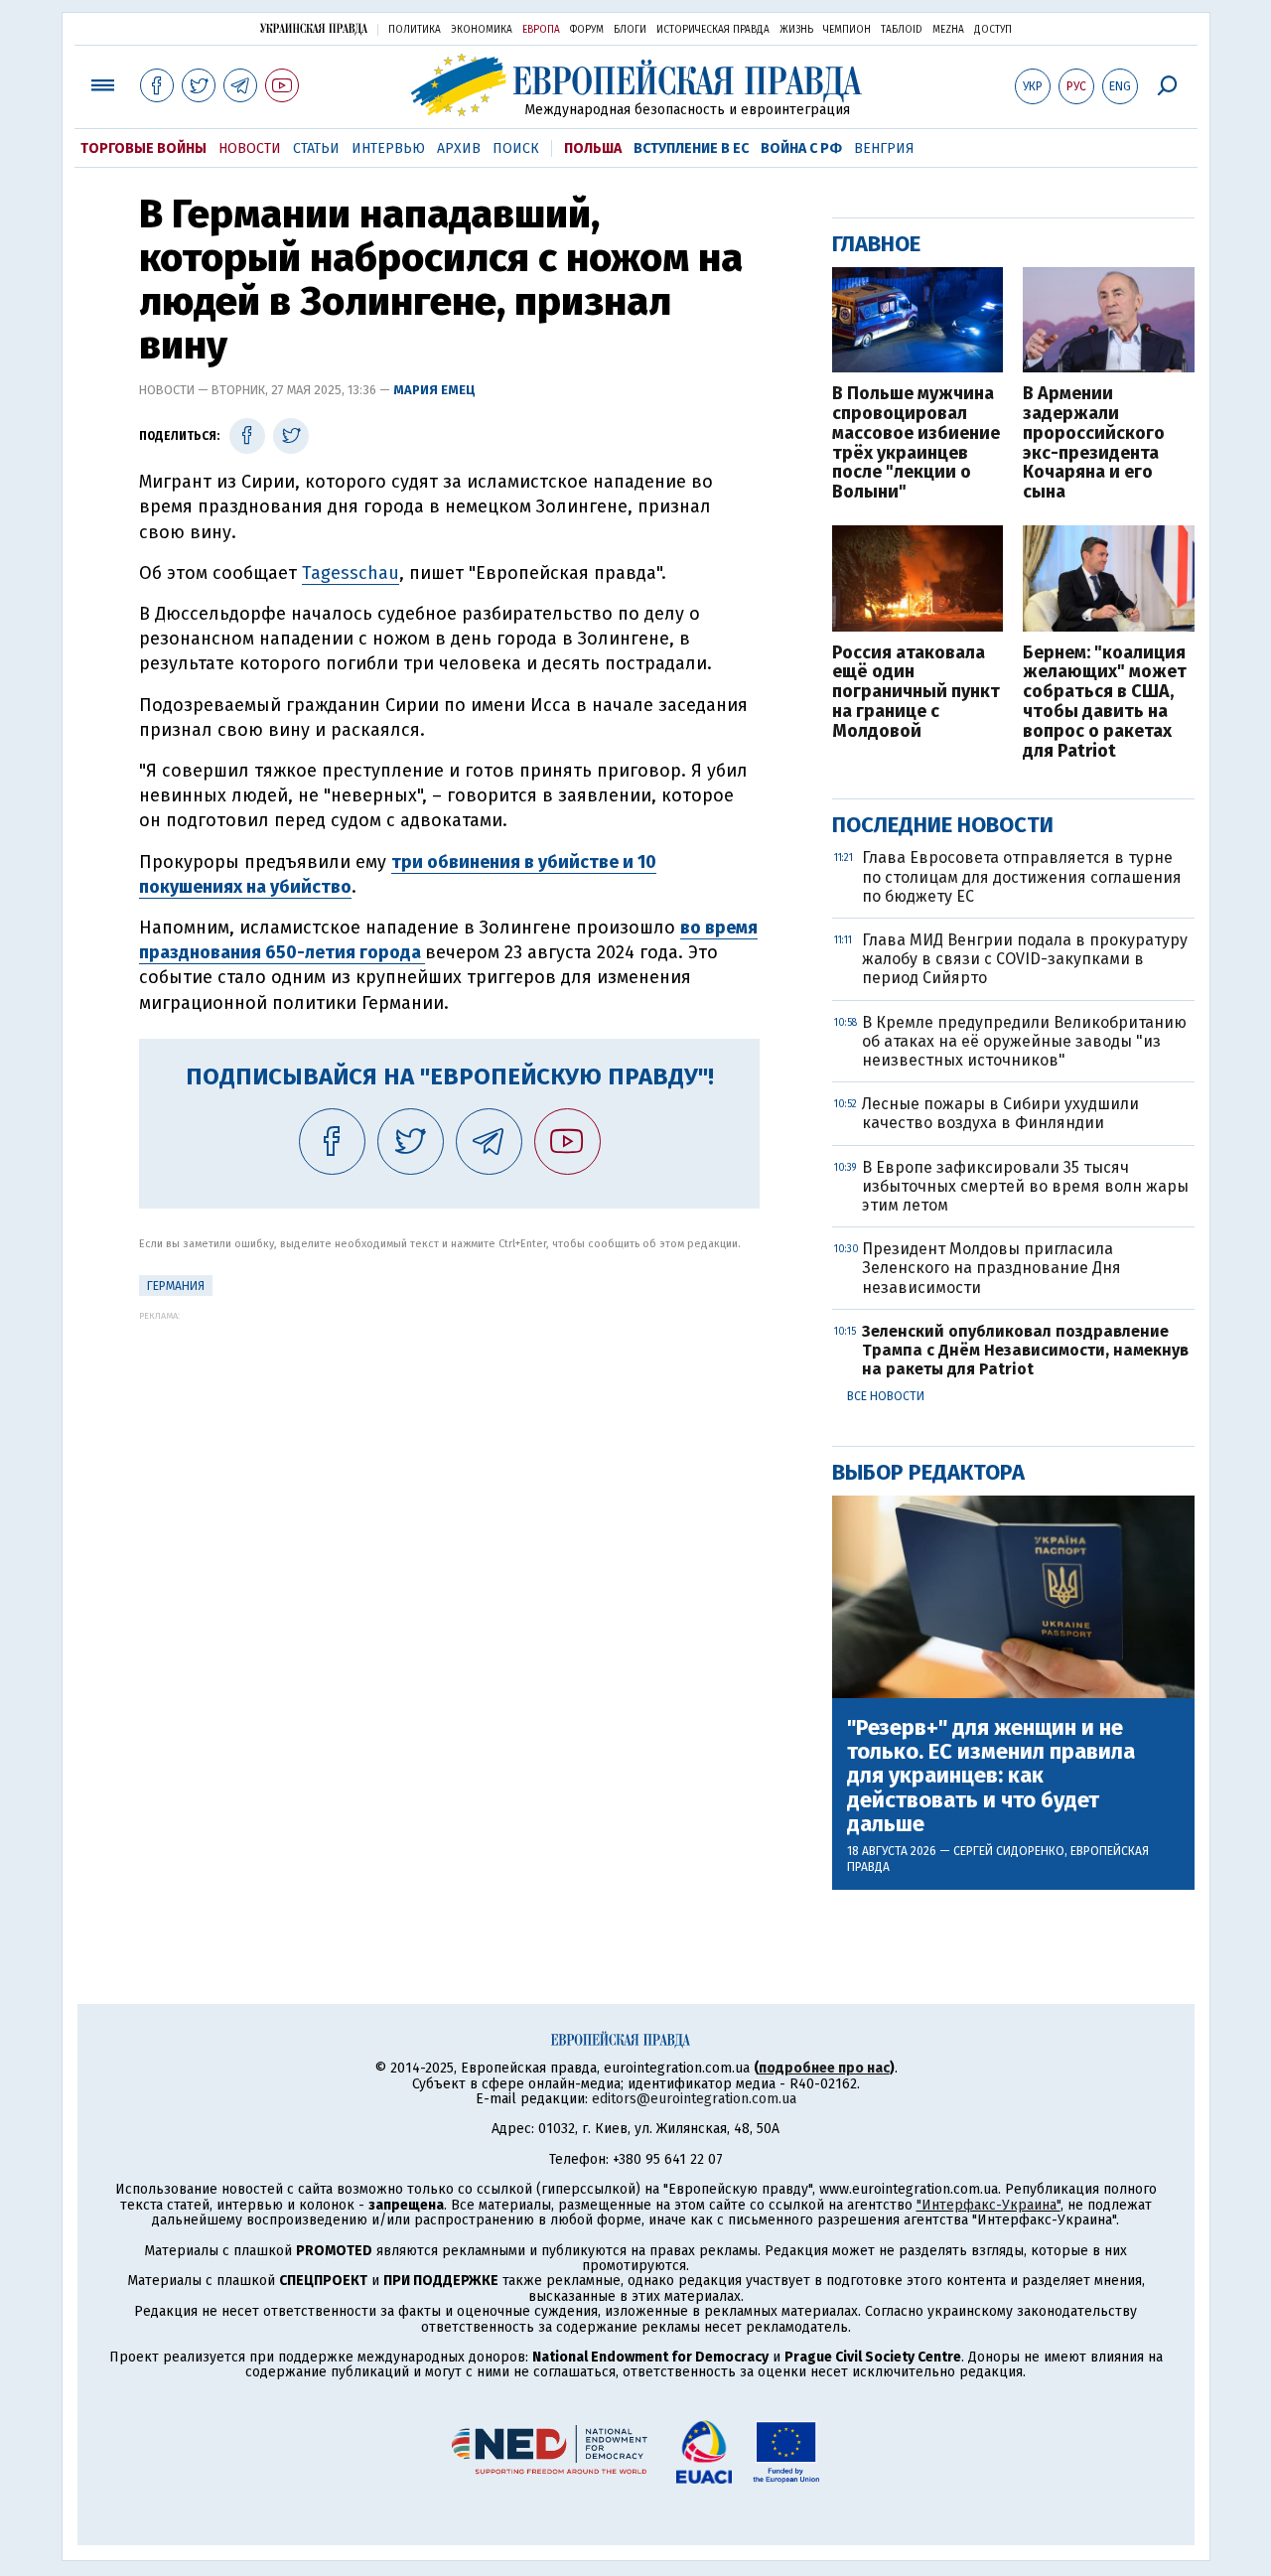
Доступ (993, 30)
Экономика (482, 30)
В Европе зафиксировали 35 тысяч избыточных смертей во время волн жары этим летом (1025, 1186)
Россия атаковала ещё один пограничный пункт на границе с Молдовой (916, 693)
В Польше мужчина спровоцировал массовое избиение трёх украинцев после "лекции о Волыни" (916, 443)
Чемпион (847, 30)
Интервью (388, 148)
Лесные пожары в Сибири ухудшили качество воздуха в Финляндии (1000, 1113)
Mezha (948, 30)
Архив (459, 148)
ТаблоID (902, 30)
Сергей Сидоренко (1009, 1851)
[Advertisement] (449, 1460)
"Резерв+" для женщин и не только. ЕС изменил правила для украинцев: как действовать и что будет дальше (991, 1776)
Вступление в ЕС (691, 148)
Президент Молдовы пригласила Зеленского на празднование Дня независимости (991, 1268)
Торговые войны (143, 148)
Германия (176, 1286)
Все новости (886, 1396)
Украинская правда (314, 28)
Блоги (630, 30)
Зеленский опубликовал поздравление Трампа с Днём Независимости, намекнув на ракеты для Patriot (1025, 1350)
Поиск (516, 148)
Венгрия (884, 148)
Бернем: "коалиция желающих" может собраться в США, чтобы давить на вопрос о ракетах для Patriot (1105, 703)
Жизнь (796, 30)
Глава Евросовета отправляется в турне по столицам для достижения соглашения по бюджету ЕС (1022, 876)
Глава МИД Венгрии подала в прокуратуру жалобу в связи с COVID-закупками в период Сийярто (1025, 959)
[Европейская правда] (636, 85)
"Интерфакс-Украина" (989, 2205)
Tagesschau (351, 573)
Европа (541, 30)
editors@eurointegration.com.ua (694, 2099)
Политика (415, 30)
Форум (587, 30)
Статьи (316, 148)
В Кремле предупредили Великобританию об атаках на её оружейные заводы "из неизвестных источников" (1024, 1041)
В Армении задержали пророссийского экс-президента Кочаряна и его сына (1094, 443)
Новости (250, 148)
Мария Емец (434, 390)
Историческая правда (713, 30)
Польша (593, 148)
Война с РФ (801, 148)
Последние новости (943, 825)
